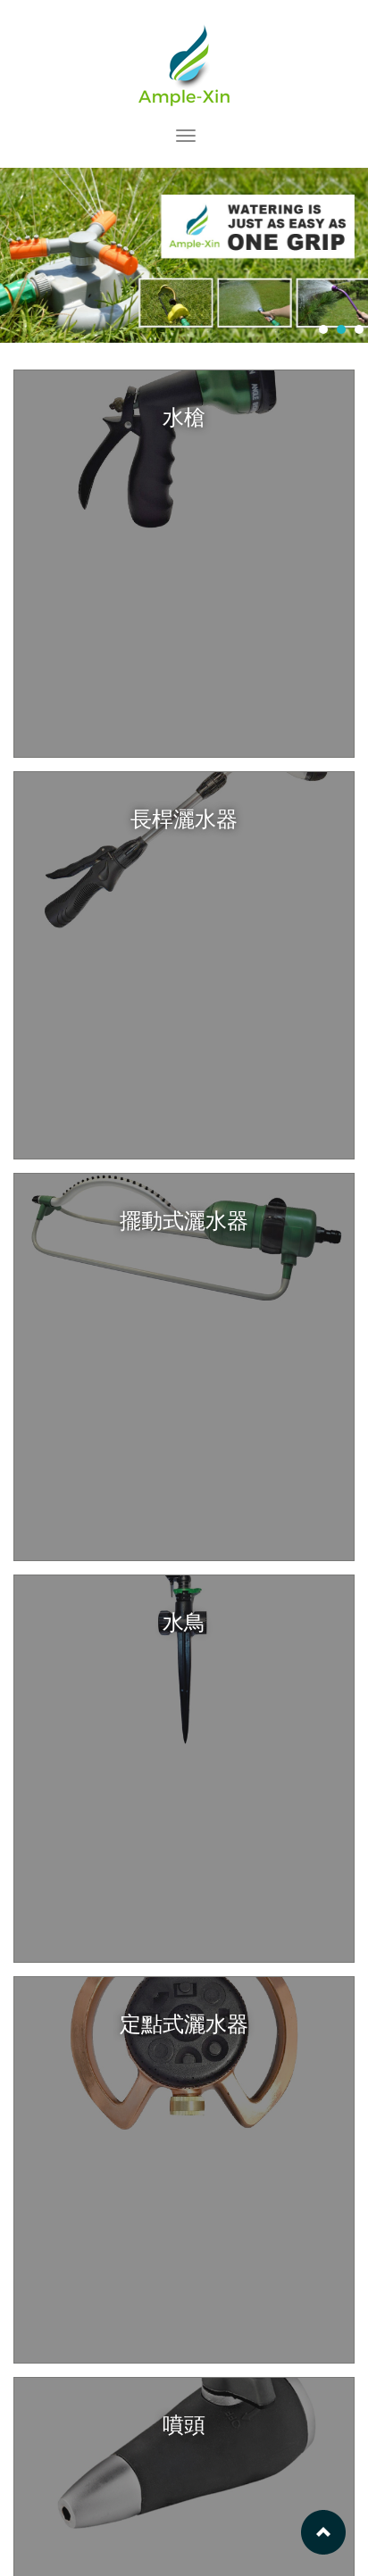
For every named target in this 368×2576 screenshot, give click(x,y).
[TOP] (323, 2531)
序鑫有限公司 (184, 64)
